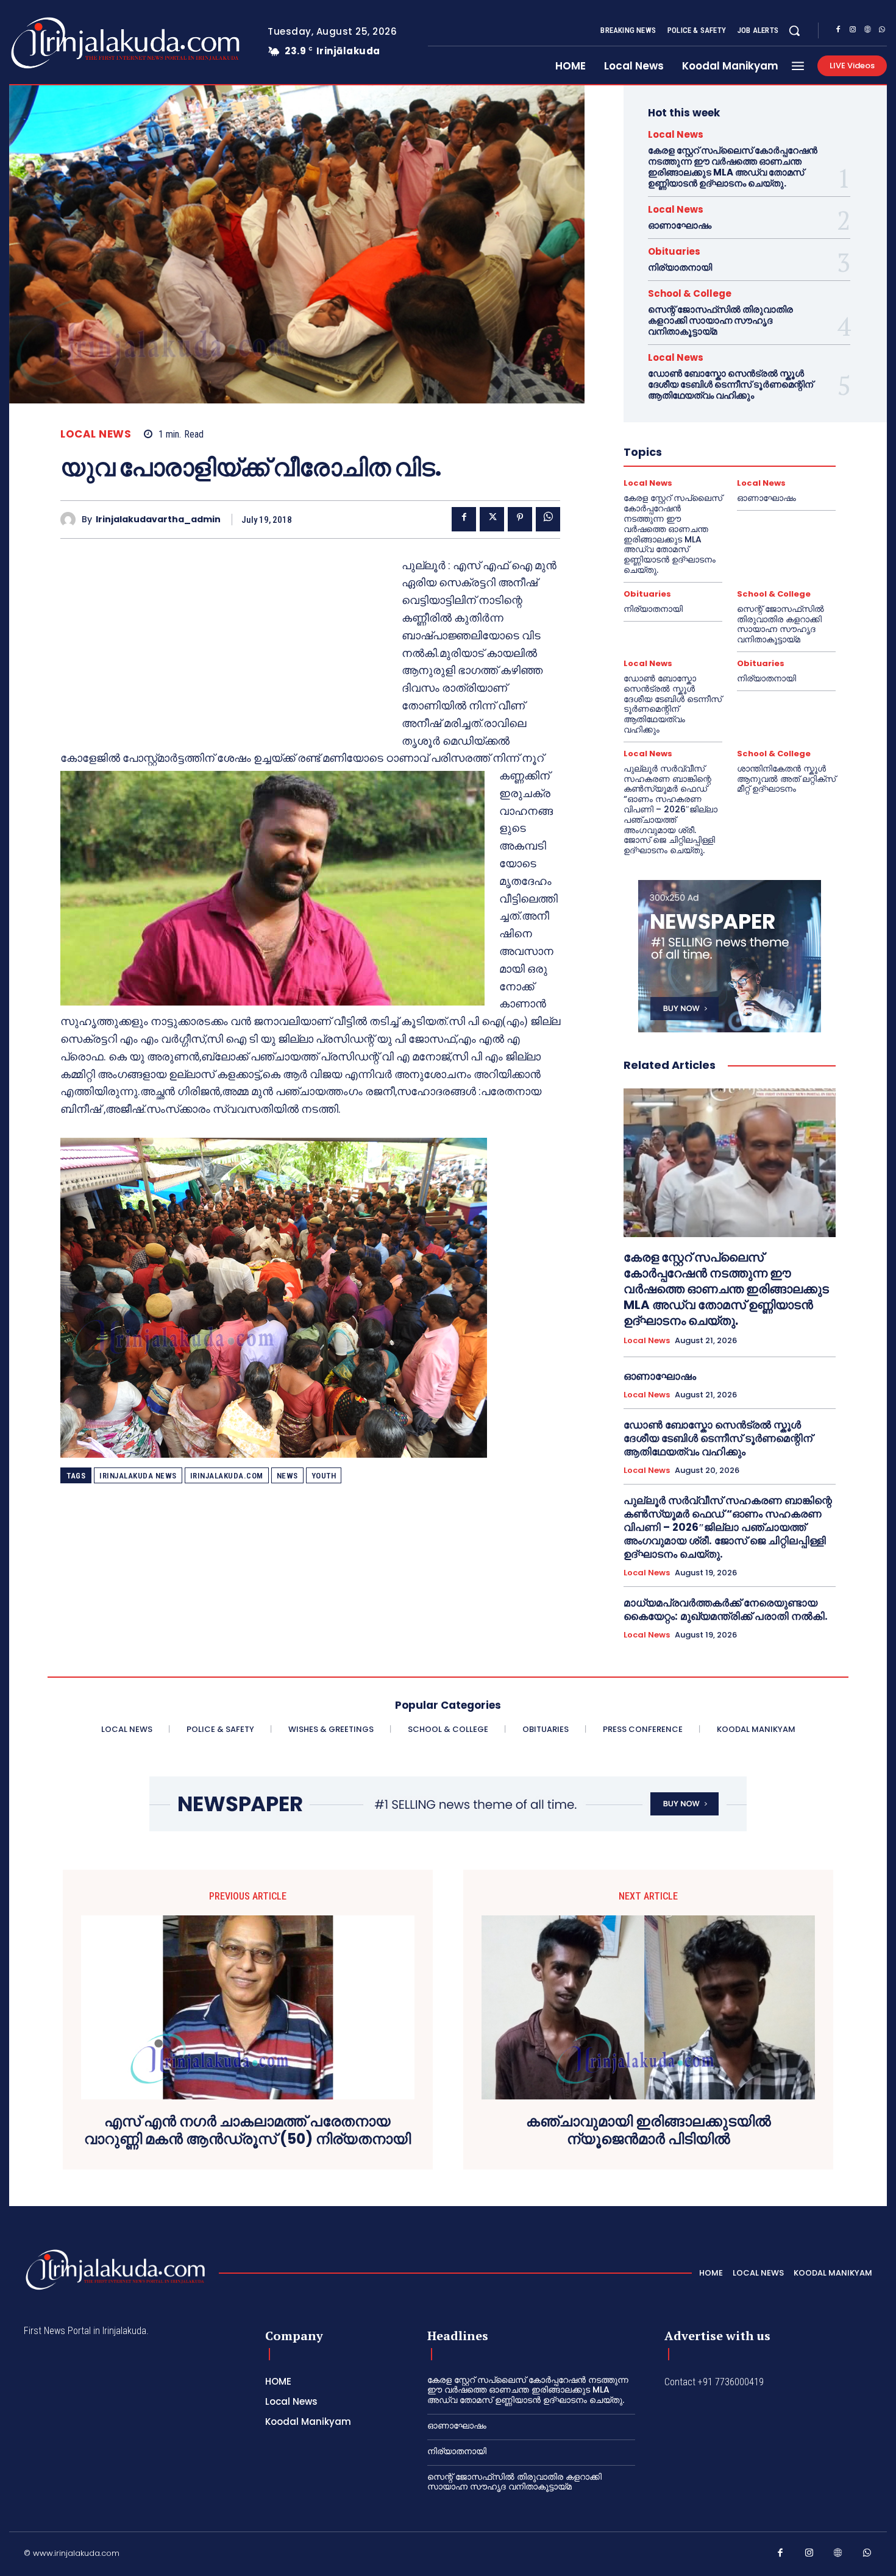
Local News (96, 434)
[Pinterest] (520, 519)
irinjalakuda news (138, 1476)
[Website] (867, 31)
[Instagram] (853, 31)
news (287, 1476)
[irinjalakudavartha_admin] (71, 520)
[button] (794, 30)
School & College (690, 293)
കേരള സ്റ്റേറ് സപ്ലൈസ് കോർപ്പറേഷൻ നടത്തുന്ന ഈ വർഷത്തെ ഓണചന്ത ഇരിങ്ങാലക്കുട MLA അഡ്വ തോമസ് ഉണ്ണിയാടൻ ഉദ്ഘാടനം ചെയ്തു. (733, 167)
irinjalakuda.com (227, 1476)
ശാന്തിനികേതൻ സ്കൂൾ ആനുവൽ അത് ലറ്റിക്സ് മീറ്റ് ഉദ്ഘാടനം (786, 779)
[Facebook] (838, 31)
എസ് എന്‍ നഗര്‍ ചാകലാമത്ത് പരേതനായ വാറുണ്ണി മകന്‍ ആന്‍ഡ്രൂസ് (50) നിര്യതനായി (247, 2131)
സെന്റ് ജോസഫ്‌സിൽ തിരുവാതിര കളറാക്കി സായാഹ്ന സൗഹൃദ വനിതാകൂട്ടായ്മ (720, 320)
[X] (492, 519)
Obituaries (674, 251)
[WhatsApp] (882, 31)
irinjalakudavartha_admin (158, 520)
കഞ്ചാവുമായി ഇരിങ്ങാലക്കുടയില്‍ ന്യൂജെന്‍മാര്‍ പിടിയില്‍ (649, 2131)
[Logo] (77, 43)
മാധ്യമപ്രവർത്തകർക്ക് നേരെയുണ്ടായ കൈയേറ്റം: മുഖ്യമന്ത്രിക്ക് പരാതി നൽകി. (726, 1609)
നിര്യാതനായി (680, 267)
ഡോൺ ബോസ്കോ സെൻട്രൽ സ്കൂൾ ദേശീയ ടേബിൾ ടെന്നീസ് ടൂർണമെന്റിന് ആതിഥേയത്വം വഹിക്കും (731, 384)
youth (324, 1476)
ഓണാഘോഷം (680, 225)
